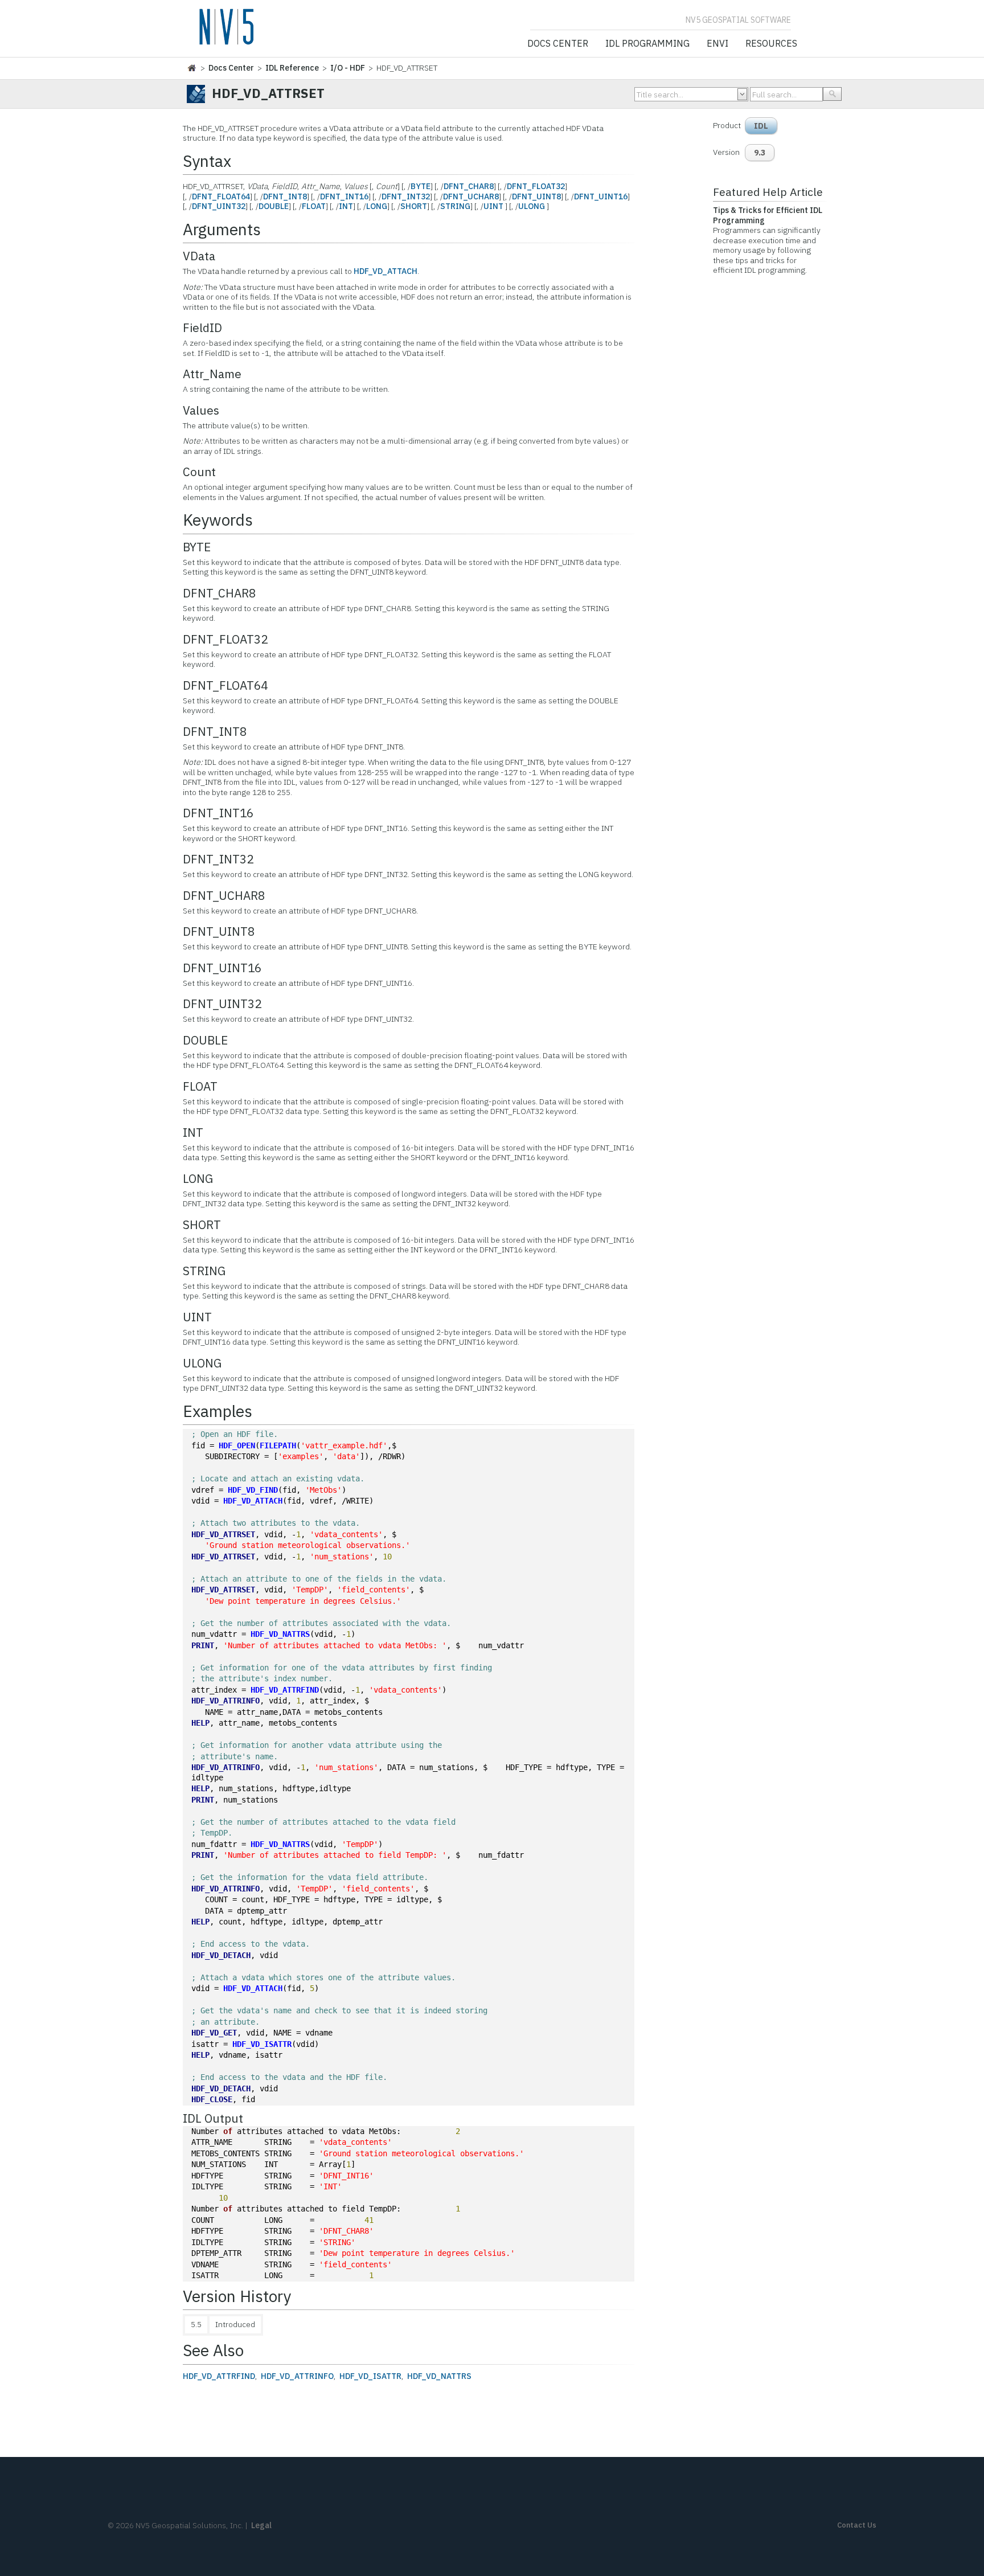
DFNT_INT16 (344, 196)
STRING (455, 206)
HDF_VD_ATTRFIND (285, 1690)
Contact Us (857, 2525)
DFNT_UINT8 (536, 196)
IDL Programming (647, 44)
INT (346, 206)
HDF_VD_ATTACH (386, 271)
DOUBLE (274, 206)
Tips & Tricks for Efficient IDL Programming (768, 215)
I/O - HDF (348, 68)
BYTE (421, 186)
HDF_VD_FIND (253, 1490)
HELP (200, 1723)
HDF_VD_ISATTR (262, 2044)
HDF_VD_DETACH (221, 1955)
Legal (261, 2525)
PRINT (203, 1645)
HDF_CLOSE (212, 2099)
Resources (771, 44)
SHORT (414, 206)
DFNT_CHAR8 (469, 186)
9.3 (760, 153)
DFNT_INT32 (406, 196)
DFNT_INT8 (285, 196)
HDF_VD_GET (214, 2033)
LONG (377, 206)
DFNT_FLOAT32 (536, 186)
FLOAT (314, 206)
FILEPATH (278, 1445)
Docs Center (558, 44)
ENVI (717, 44)
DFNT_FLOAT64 (221, 196)
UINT (493, 206)
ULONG (532, 206)
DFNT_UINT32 (219, 206)
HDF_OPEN (237, 1445)
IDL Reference (292, 68)
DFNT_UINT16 (601, 196)
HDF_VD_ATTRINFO (225, 1701)
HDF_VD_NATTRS (280, 1634)
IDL (761, 126)
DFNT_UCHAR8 (471, 196)
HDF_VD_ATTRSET (223, 1534)
